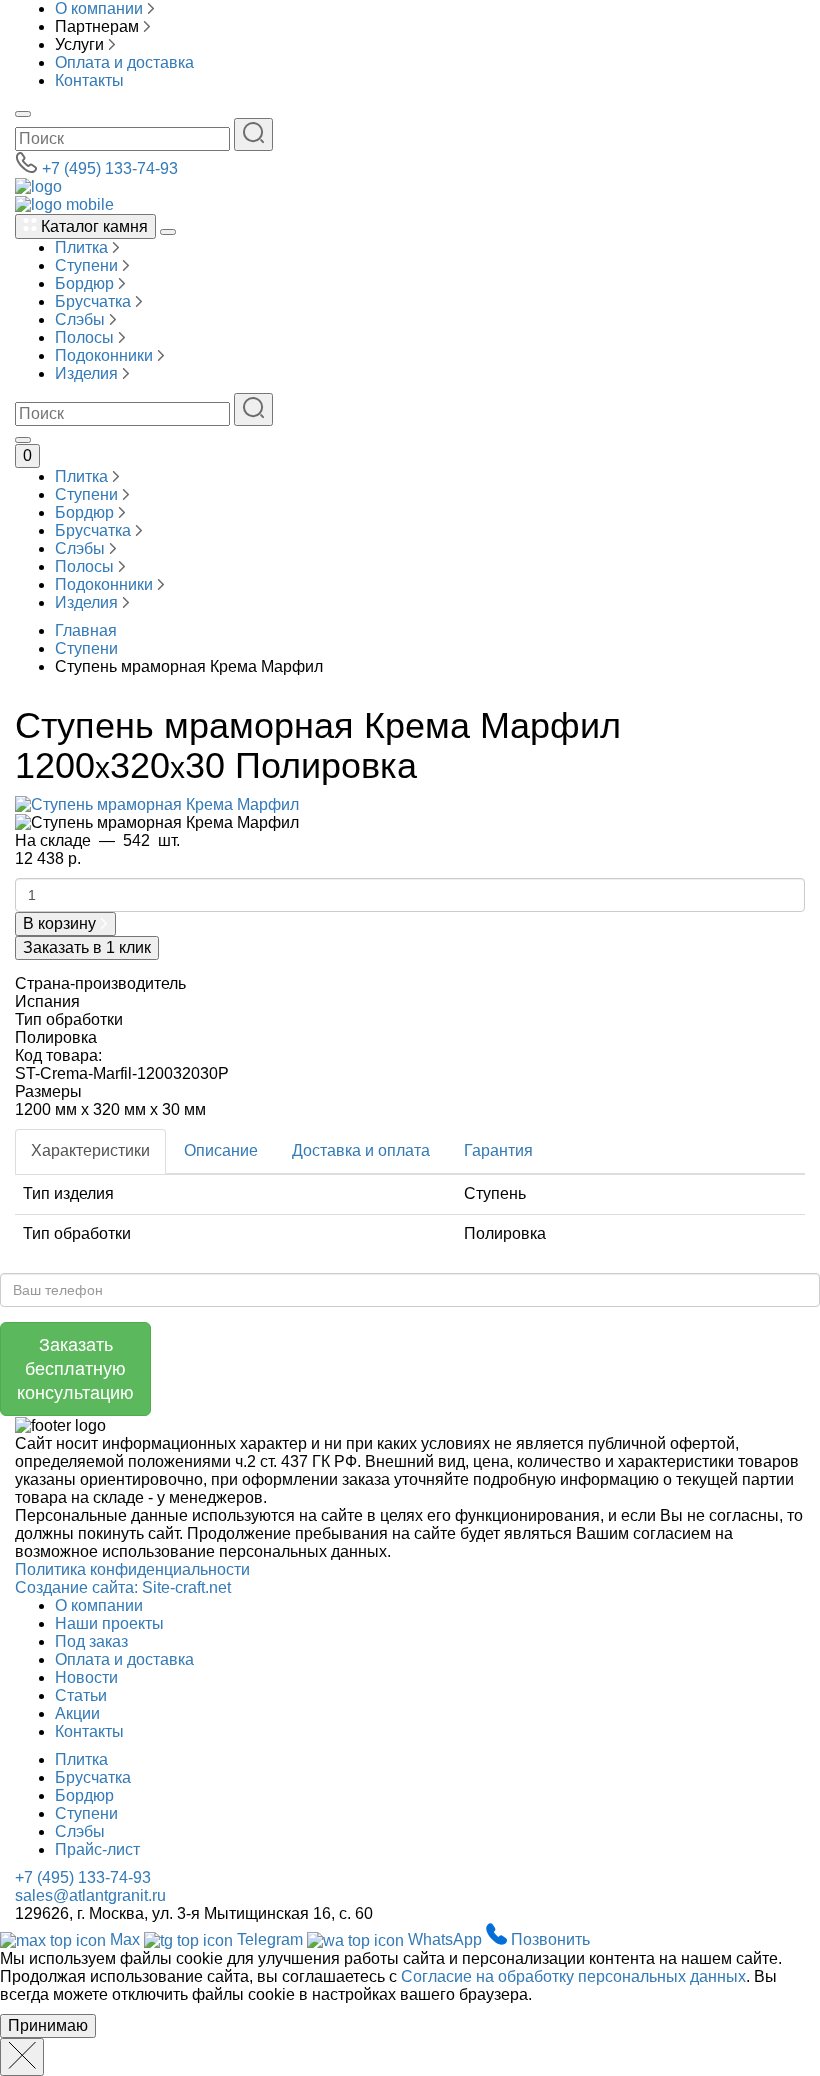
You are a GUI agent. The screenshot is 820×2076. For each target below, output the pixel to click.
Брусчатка (95, 301)
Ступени (88, 265)
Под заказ (91, 1641)
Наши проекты (109, 1623)
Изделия (88, 373)
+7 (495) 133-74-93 (110, 168)
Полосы (86, 337)
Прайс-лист (97, 1849)
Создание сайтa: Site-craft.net (123, 1587)
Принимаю (48, 2025)
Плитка (83, 247)
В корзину (61, 923)
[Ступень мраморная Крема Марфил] (157, 803)
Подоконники (106, 355)
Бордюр (86, 283)
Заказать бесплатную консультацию (75, 1369)
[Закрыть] (22, 2057)
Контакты (89, 80)
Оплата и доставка (124, 62)
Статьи (81, 1695)
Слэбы (82, 319)
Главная (86, 630)
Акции (77, 1713)
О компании (99, 8)
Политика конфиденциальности (132, 1569)
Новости (86, 1677)
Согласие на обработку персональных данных (573, 1976)
